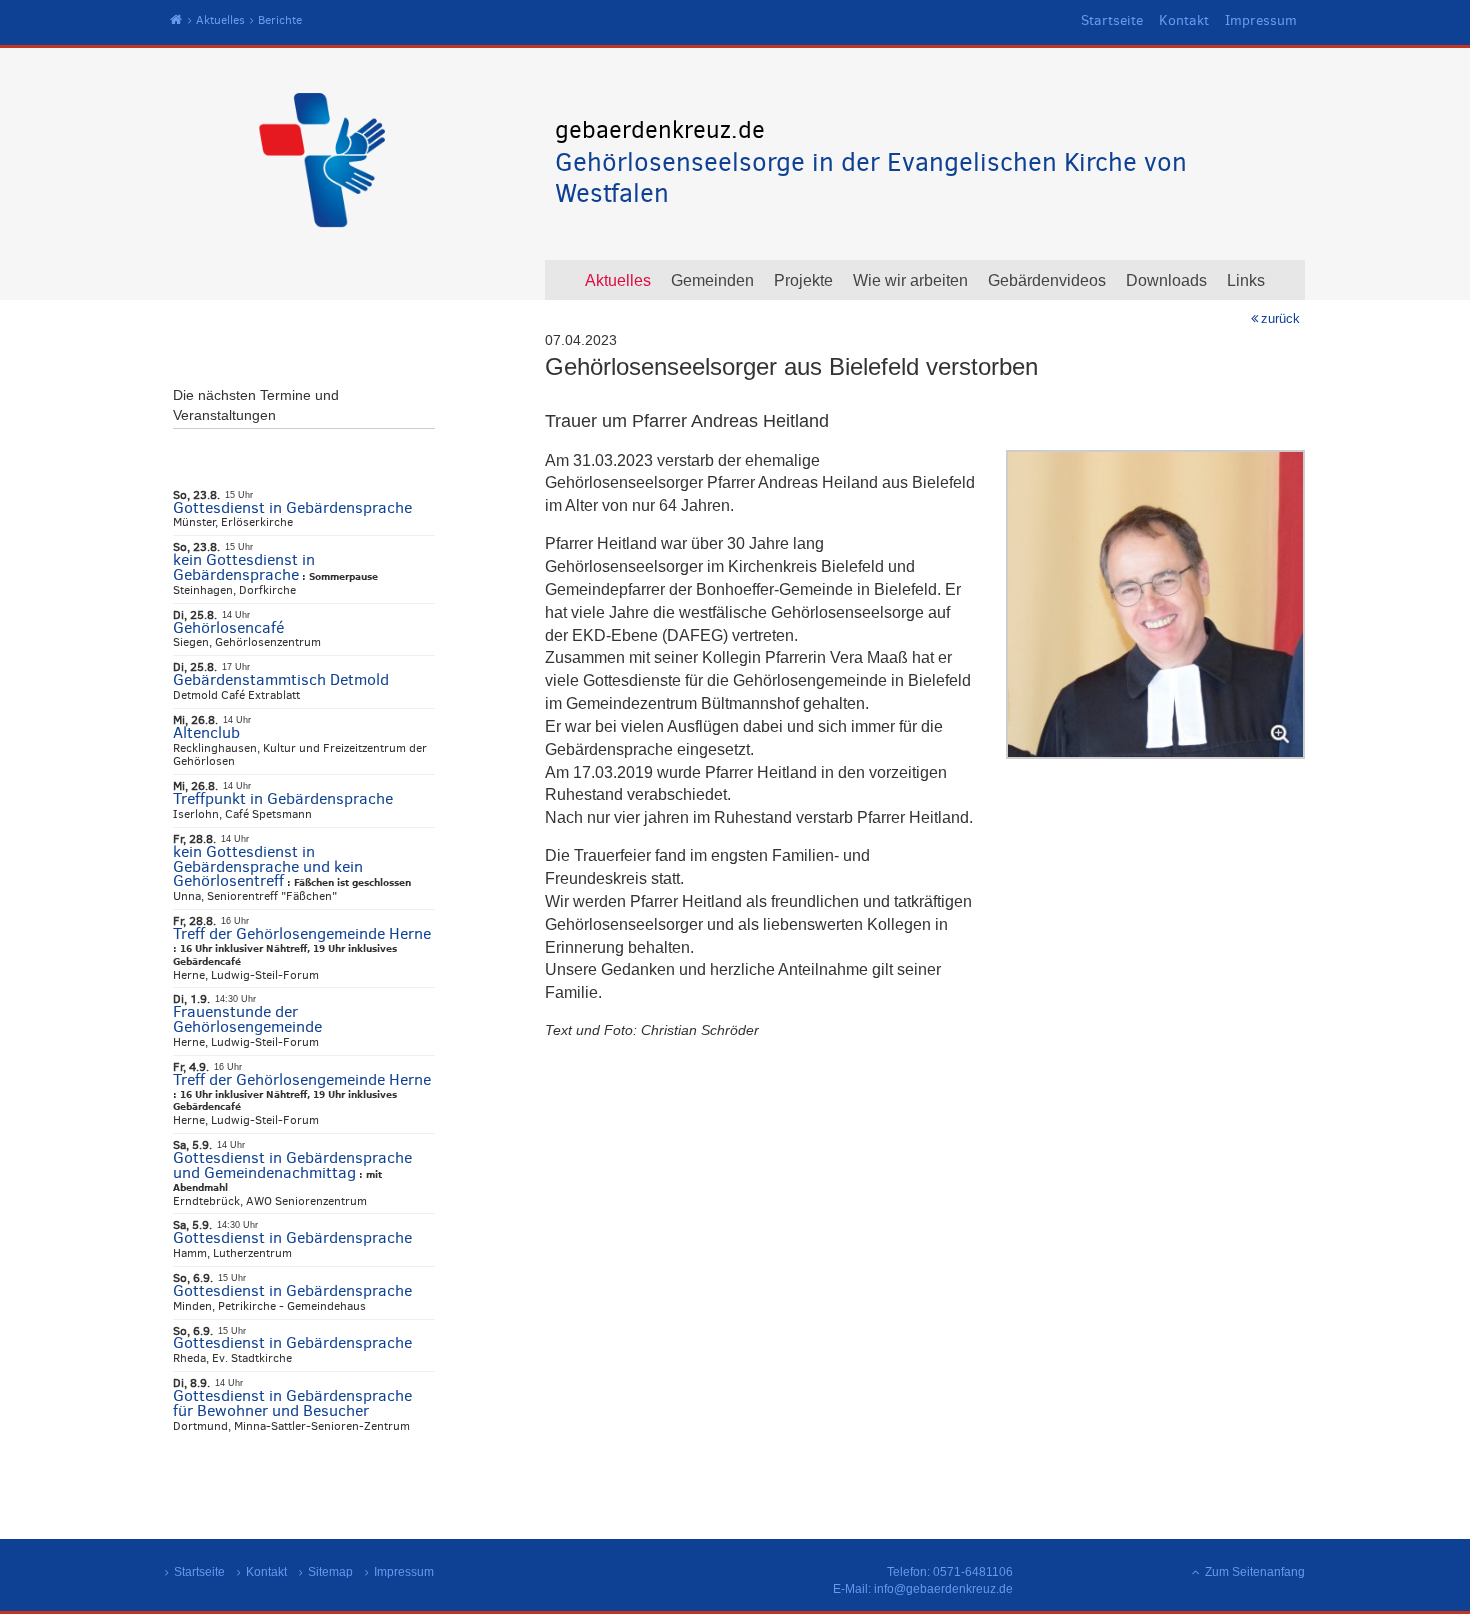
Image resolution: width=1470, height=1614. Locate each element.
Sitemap (330, 1572)
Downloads (1166, 280)
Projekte (803, 280)
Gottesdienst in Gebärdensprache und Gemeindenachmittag (292, 1165)
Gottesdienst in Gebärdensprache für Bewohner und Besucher (292, 1403)
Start (176, 20)
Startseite (1112, 20)
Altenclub (206, 732)
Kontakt (1184, 20)
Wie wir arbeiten (910, 280)
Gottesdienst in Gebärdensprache (292, 507)
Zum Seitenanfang (1255, 1572)
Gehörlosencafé (228, 627)
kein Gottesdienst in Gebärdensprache (244, 567)
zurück (1280, 318)
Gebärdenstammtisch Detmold (281, 679)
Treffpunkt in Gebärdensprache (283, 798)
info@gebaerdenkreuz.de (943, 1589)
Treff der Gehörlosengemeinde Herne (302, 933)
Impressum (1261, 20)
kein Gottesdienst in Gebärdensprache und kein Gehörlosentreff (268, 866)
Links (1246, 280)
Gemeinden (712, 280)
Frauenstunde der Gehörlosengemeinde (247, 1019)
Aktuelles (220, 20)
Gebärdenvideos (1047, 280)
